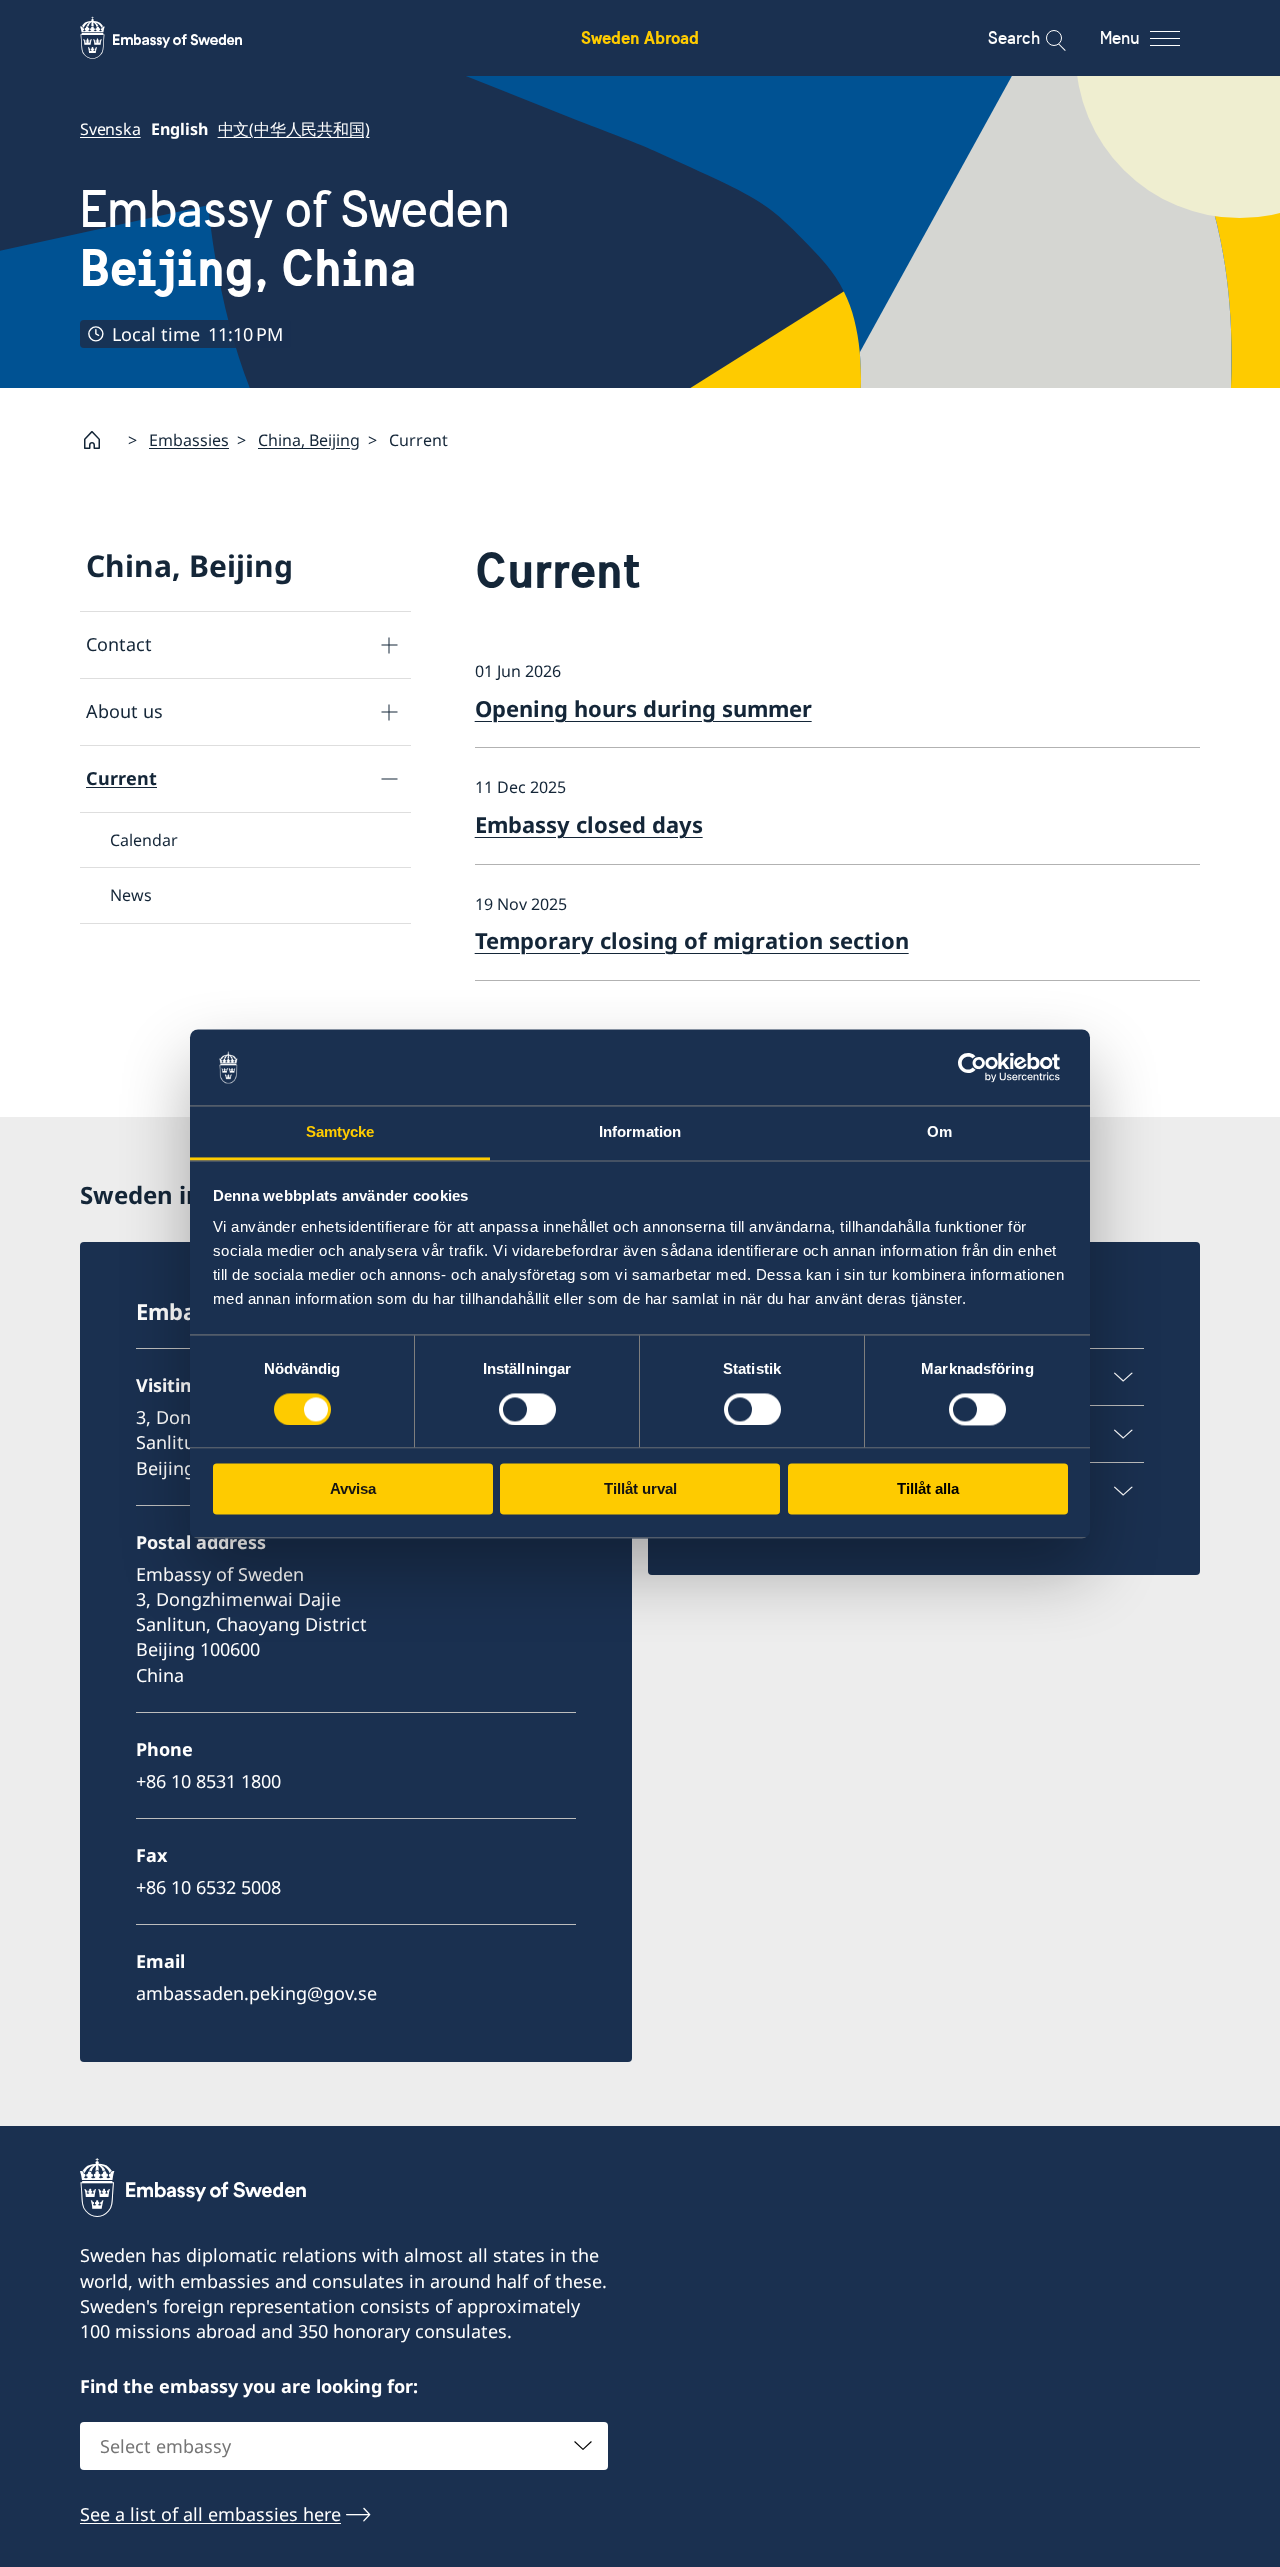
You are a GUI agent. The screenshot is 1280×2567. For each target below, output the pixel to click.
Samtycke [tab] (340, 1132)
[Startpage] (100, 440)
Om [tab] (939, 1132)
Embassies (189, 440)
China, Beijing (309, 440)
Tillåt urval (640, 1489)
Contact (119, 644)
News (131, 895)
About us (124, 711)
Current (121, 778)
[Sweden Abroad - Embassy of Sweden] (180, 38)
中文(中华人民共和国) (294, 129)
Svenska (110, 129)
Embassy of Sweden (295, 238)
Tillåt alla (928, 1489)
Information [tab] (640, 1132)
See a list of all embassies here (210, 2514)
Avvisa (353, 1489)
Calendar (144, 840)
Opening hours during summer (643, 708)
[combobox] (344, 2446)
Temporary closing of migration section (692, 940)
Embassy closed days (589, 824)
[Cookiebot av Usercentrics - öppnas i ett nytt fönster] (980, 1067)
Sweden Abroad (640, 37)
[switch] (527, 1409)
